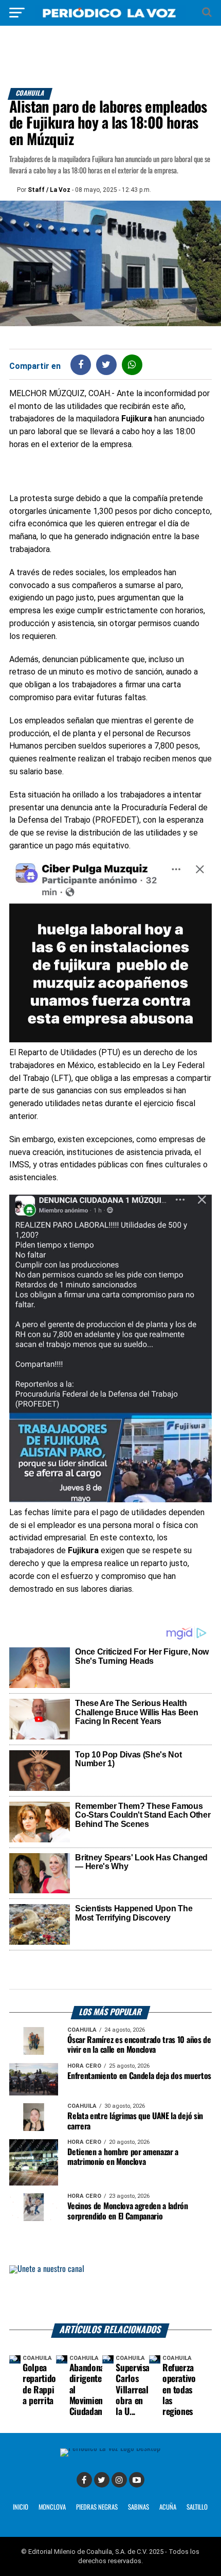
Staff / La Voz (49, 190)
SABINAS (139, 2507)
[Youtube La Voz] (137, 2480)
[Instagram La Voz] (119, 2480)
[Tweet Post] (106, 365)
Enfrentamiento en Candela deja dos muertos (139, 2076)
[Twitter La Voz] (102, 2480)
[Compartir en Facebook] (81, 365)
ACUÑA (168, 2507)
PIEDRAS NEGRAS (97, 2507)
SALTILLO (197, 2507)
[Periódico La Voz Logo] (110, 18)
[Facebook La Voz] (84, 2480)
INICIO (21, 2507)
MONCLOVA (52, 2507)
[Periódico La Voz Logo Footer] (110, 2448)
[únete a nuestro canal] (110, 2294)
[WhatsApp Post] (132, 365)
